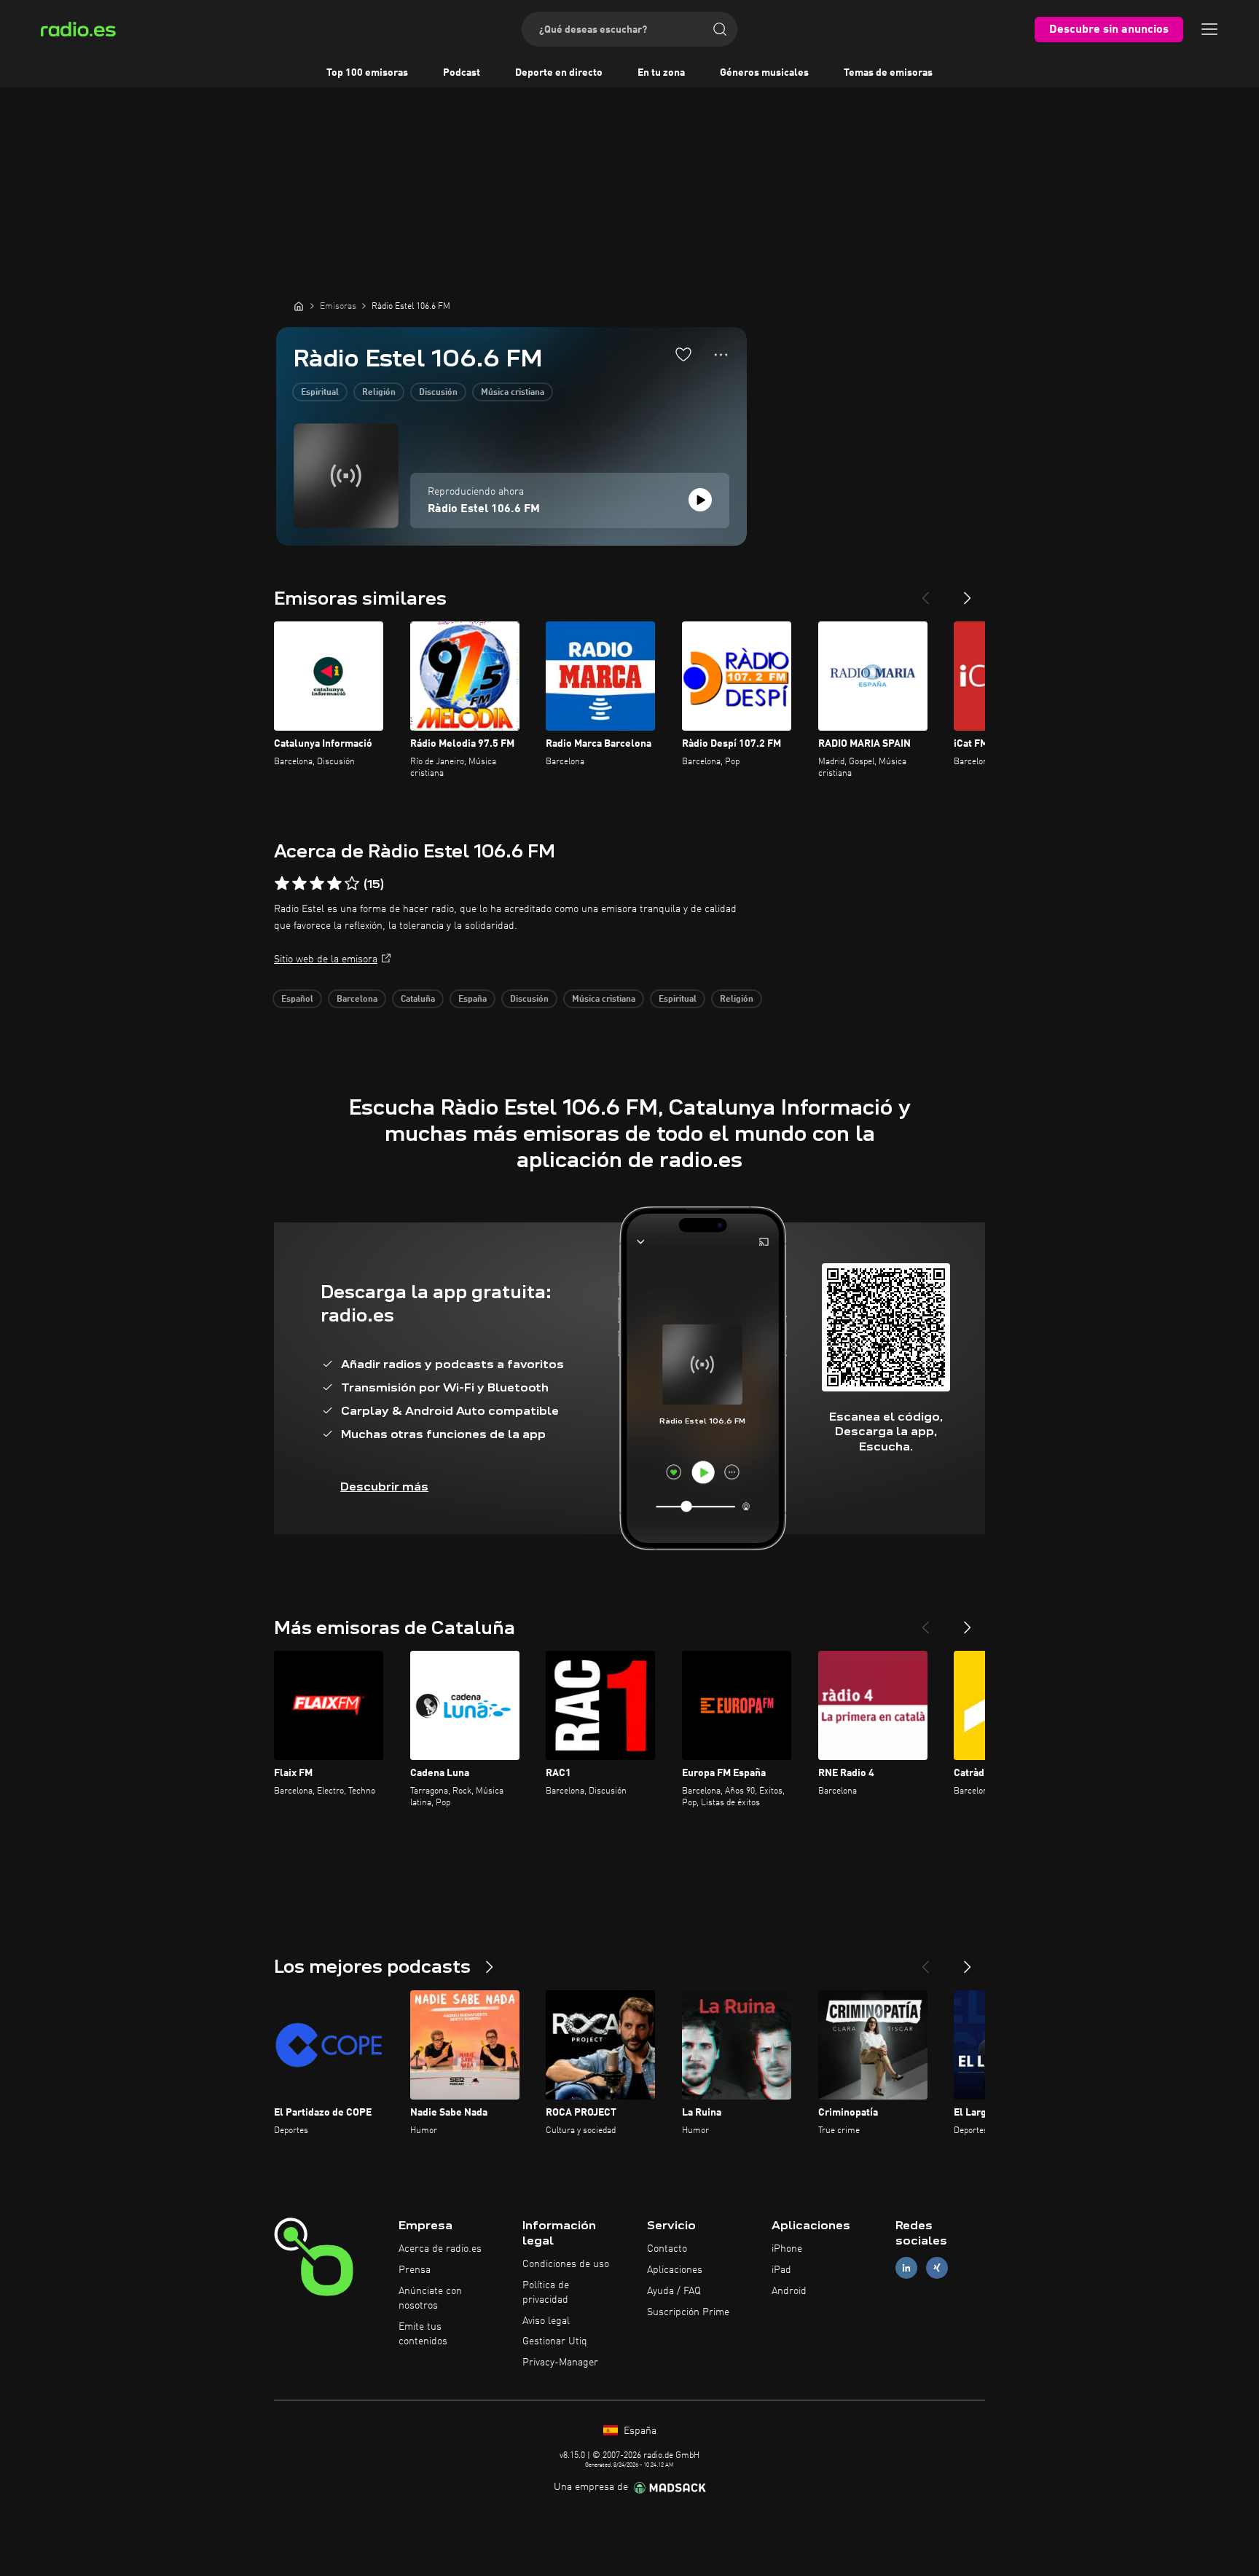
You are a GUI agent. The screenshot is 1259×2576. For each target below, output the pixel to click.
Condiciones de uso (566, 2264)
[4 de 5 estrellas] (334, 884)
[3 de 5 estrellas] (317, 884)
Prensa (415, 2270)
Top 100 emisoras (367, 73)
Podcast (462, 73)
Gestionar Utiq (555, 2341)
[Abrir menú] (1209, 29)
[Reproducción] (700, 500)
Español (297, 1000)
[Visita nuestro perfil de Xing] (937, 2268)
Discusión (438, 393)
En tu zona (661, 73)
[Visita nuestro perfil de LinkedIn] (906, 2268)
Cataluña (418, 1000)
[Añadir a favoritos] (683, 354)
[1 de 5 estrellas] (282, 884)
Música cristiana (513, 393)
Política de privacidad (546, 2293)
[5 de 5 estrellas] (352, 884)
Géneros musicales (764, 73)
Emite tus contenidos (423, 2334)
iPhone (787, 2249)
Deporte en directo (559, 73)
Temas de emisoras (888, 73)
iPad (781, 2270)
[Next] (968, 592)
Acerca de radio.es (440, 2249)
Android (789, 2291)
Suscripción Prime (688, 2312)
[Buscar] (720, 29)
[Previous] (925, 592)
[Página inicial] (299, 306)
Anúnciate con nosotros (430, 2298)
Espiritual (320, 393)
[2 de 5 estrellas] (299, 884)
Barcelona (357, 1000)
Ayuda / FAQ (674, 2291)
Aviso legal (546, 2321)
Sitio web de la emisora (326, 959)
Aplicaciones (675, 2270)
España (472, 1000)
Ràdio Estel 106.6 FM (484, 509)
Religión (379, 393)
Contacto (667, 2249)
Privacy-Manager (560, 2363)
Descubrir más (384, 1487)
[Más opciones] (721, 355)
